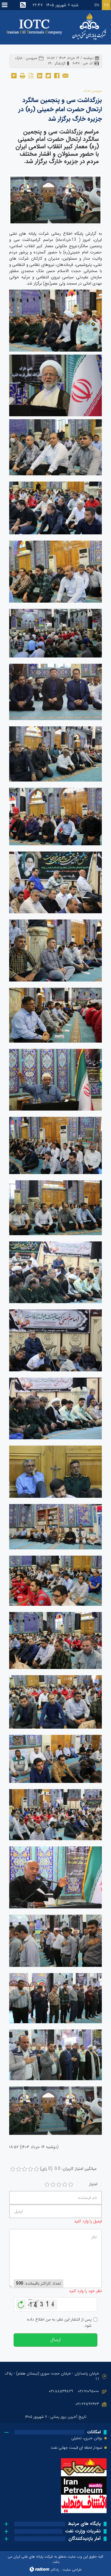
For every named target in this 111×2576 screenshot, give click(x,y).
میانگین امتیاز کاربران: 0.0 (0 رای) (68, 2169)
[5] (71, 2185)
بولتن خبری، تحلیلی (87, 2438)
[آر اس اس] (23, 5)
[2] (53, 2185)
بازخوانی (21, 2303)
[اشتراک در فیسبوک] (57, 75)
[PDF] (31, 75)
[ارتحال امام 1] (55, 200)
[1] (47, 2185)
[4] (65, 2185)
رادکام (55, 2570)
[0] (13, 2169)
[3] (59, 2185)
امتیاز (93, 2184)
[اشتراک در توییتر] (48, 75)
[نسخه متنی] (22, 75)
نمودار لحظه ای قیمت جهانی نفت (76, 2448)
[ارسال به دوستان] (65, 75)
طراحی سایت (72, 2570)
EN (97, 5)
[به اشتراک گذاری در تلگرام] (14, 75)
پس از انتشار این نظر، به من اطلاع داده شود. (59, 2323)
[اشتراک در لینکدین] (40, 75)
